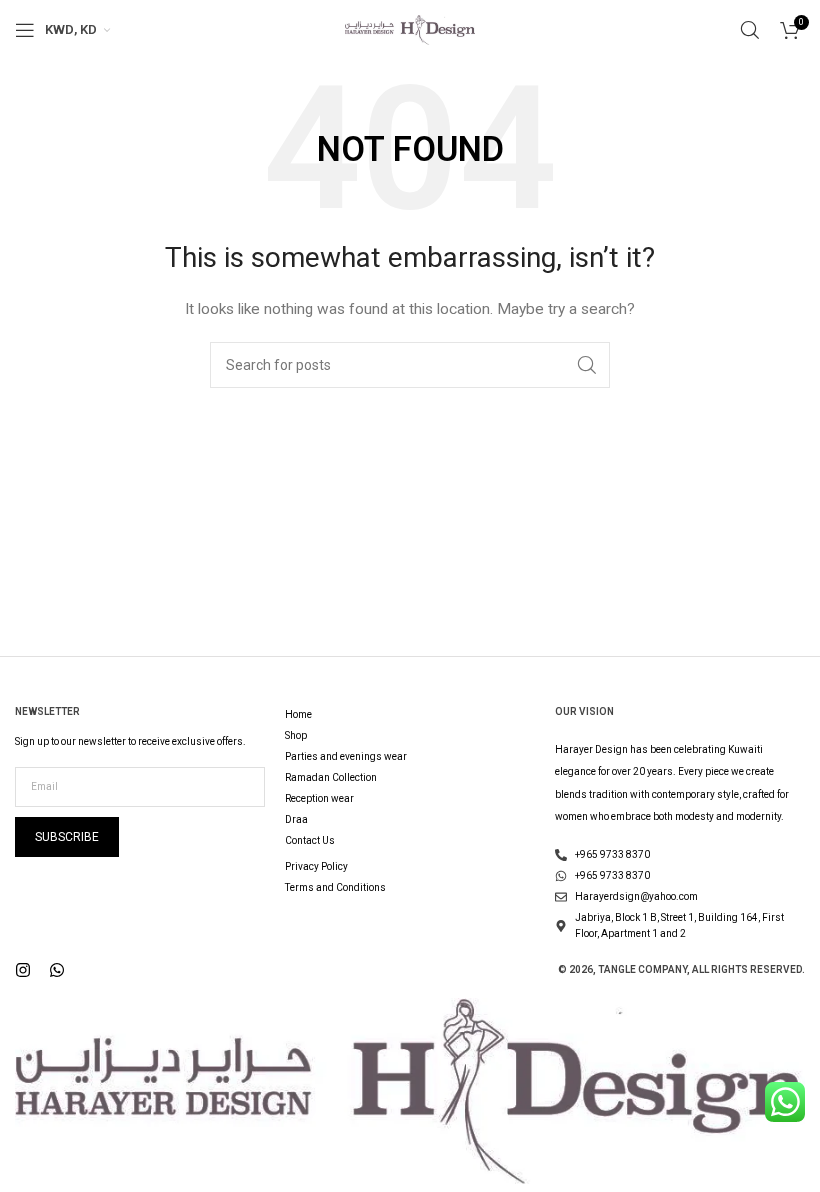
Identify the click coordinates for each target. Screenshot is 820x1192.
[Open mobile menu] (25, 30)
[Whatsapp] (57, 970)
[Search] (750, 30)
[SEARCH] (587, 365)
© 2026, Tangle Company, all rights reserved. (681, 969)
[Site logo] (410, 29)
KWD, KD (71, 29)
